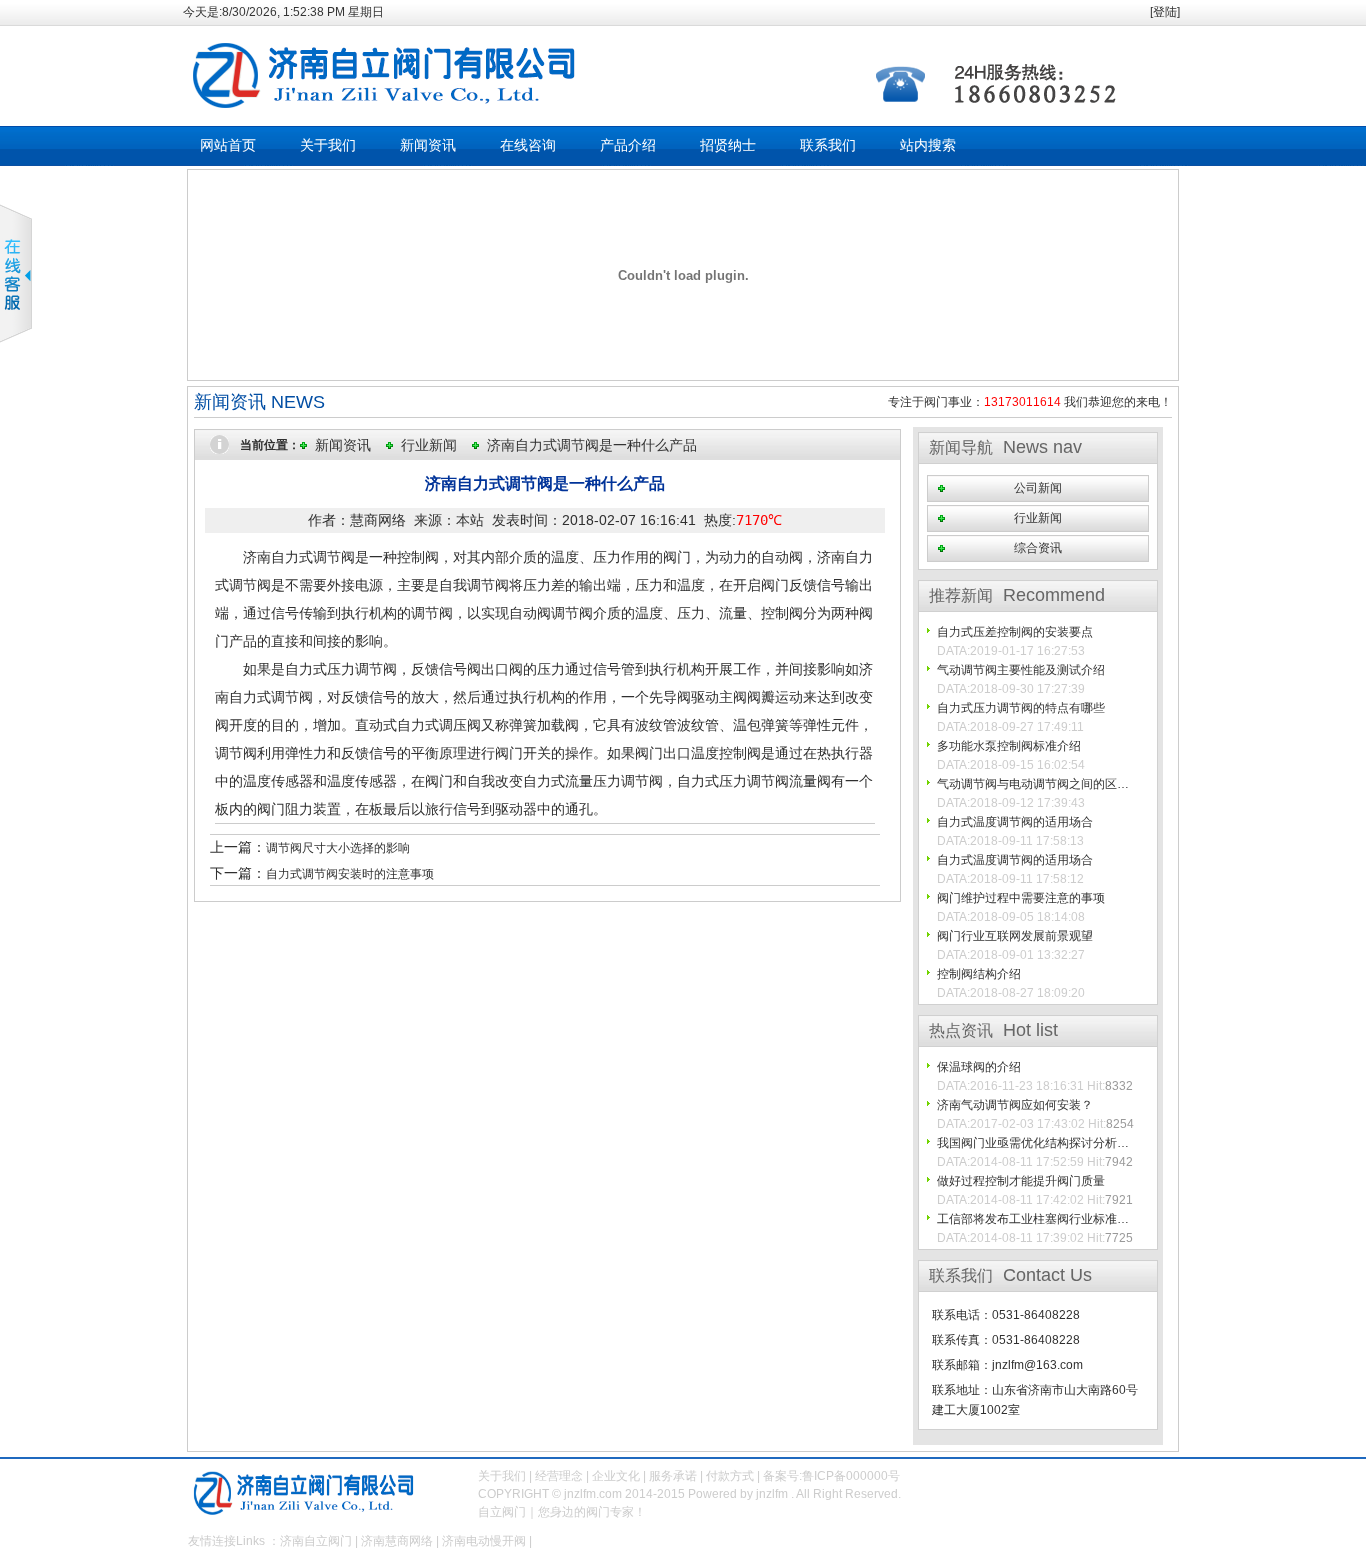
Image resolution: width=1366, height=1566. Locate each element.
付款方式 (730, 1476)
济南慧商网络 (397, 1541)
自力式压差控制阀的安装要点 (1015, 632)
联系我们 (828, 145)
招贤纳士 (728, 145)
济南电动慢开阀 (484, 1541)
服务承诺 (673, 1476)
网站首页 (228, 145)
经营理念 (559, 1476)
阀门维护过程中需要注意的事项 (1021, 898)
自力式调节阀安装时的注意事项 (350, 874)
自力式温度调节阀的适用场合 (1015, 822)
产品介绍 (628, 145)
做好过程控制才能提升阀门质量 (1021, 1181)
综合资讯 (1038, 548)
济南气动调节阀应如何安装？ (1015, 1105)
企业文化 (616, 1476)
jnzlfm (772, 1494)
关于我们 (328, 145)
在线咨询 (528, 145)
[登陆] (1165, 12)
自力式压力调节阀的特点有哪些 (1021, 708)
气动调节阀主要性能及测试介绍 (1021, 670)
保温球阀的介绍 (979, 1067)
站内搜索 (928, 145)
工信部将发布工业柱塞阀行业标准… (1033, 1219)
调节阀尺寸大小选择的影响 (338, 848)
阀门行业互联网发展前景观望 (1015, 936)
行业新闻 (429, 445)
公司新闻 (1038, 488)
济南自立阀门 (316, 1541)
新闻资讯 (428, 145)
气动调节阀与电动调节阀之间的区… (1033, 784)
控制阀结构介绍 (979, 974)
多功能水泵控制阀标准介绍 (1009, 746)
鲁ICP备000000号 (851, 1476)
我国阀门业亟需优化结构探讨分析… (1033, 1143)
